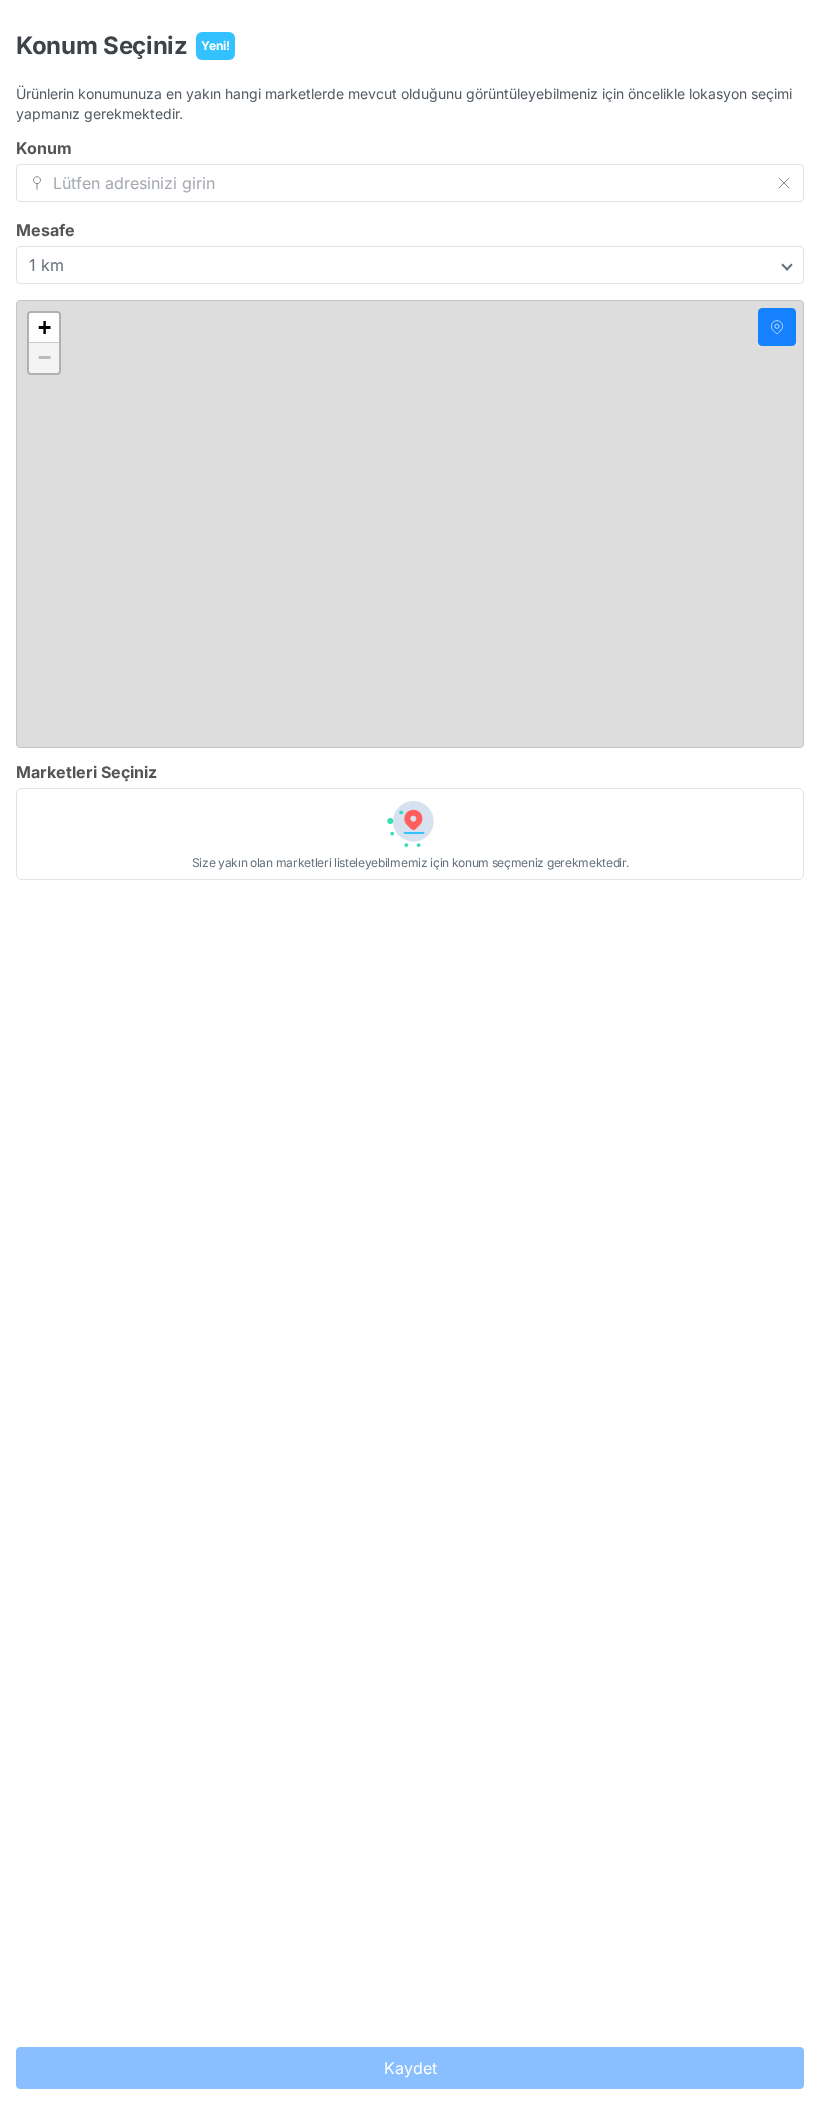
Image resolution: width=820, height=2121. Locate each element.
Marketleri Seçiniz (86, 772)
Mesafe (45, 230)
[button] (44, 328)
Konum (44, 148)
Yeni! (215, 45)
